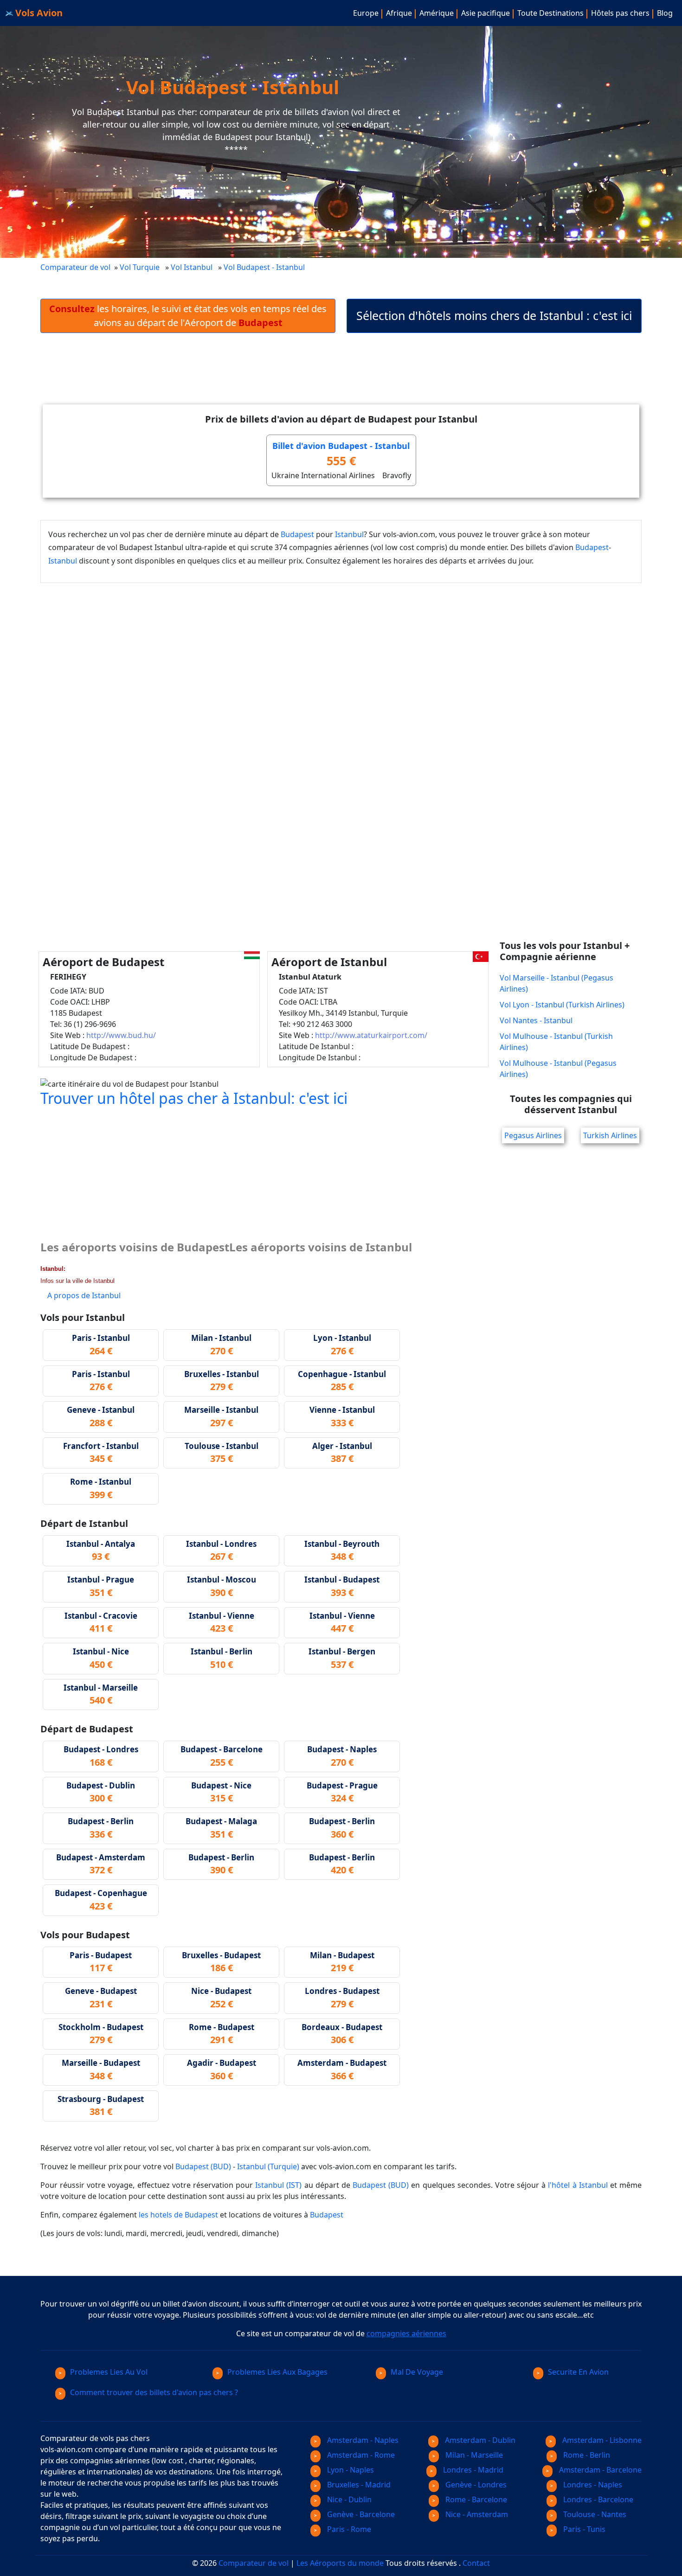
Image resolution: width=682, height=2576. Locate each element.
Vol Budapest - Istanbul (265, 267)
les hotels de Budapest (178, 2215)
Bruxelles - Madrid (358, 2485)
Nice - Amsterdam (476, 2514)
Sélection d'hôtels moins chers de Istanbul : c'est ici (494, 315)
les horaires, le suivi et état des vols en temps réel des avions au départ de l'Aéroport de (188, 316)
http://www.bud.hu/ (121, 1035)
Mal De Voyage (417, 2372)
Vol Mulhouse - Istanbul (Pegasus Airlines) (558, 1069)
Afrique (399, 13)
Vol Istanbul (192, 267)
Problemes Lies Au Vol (109, 2372)
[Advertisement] (341, 376)
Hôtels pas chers (620, 13)
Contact (476, 2563)
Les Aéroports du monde (340, 2563)
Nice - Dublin (348, 2499)
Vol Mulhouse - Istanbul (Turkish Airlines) (556, 1042)
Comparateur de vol (75, 267)
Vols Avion (38, 13)
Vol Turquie (140, 267)
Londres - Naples (592, 2485)
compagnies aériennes (406, 2333)
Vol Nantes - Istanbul (536, 1020)
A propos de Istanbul (84, 1295)
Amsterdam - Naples (362, 2440)
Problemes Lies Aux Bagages (277, 2372)
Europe (366, 13)
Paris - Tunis (583, 2529)
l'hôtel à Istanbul (578, 2185)
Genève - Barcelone (360, 2514)
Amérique (437, 13)
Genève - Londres (475, 2485)
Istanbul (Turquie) (268, 2166)
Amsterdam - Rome (360, 2455)
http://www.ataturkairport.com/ (371, 1035)
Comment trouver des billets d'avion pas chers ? (154, 2392)
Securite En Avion (578, 2372)
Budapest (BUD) (203, 2166)
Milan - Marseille (473, 2455)
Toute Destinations (550, 13)
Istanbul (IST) (278, 2185)
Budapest (297, 534)
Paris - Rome (348, 2529)
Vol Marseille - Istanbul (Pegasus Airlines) (557, 983)
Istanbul (349, 534)
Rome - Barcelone (475, 2499)
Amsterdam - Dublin (479, 2440)
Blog (665, 13)
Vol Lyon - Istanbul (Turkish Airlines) (562, 1005)
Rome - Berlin (586, 2455)
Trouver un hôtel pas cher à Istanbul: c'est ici (194, 1098)
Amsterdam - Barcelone (599, 2470)
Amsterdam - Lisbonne (601, 2440)
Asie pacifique (486, 13)
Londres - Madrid (472, 2470)
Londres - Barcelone (597, 2499)
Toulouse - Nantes (594, 2514)
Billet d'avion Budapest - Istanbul (341, 446)
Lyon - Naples (350, 2470)
